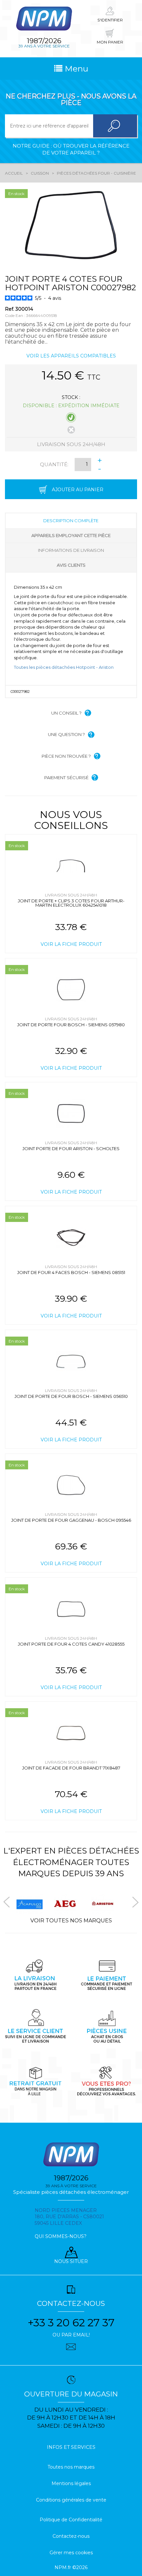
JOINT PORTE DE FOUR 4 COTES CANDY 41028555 (71, 1644)
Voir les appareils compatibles (71, 356)
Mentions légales (71, 2483)
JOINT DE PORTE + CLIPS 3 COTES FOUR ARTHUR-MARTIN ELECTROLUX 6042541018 (71, 903)
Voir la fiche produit (71, 944)
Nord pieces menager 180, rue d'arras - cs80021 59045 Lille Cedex (69, 2217)
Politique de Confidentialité (71, 2520)
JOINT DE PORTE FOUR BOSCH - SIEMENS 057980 (71, 1025)
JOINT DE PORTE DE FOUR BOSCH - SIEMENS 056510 (71, 1396)
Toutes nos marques (71, 2467)
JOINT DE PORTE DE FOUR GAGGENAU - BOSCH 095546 (71, 1520)
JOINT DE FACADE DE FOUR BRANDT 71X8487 (71, 1768)
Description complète (71, 521)
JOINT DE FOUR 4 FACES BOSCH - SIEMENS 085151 (71, 1272)
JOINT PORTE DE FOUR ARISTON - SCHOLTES (71, 1148)
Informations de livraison (71, 550)
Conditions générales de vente (71, 2500)
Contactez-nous (71, 2536)
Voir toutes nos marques (71, 1921)
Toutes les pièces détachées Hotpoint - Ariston (64, 667)
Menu (75, 69)
